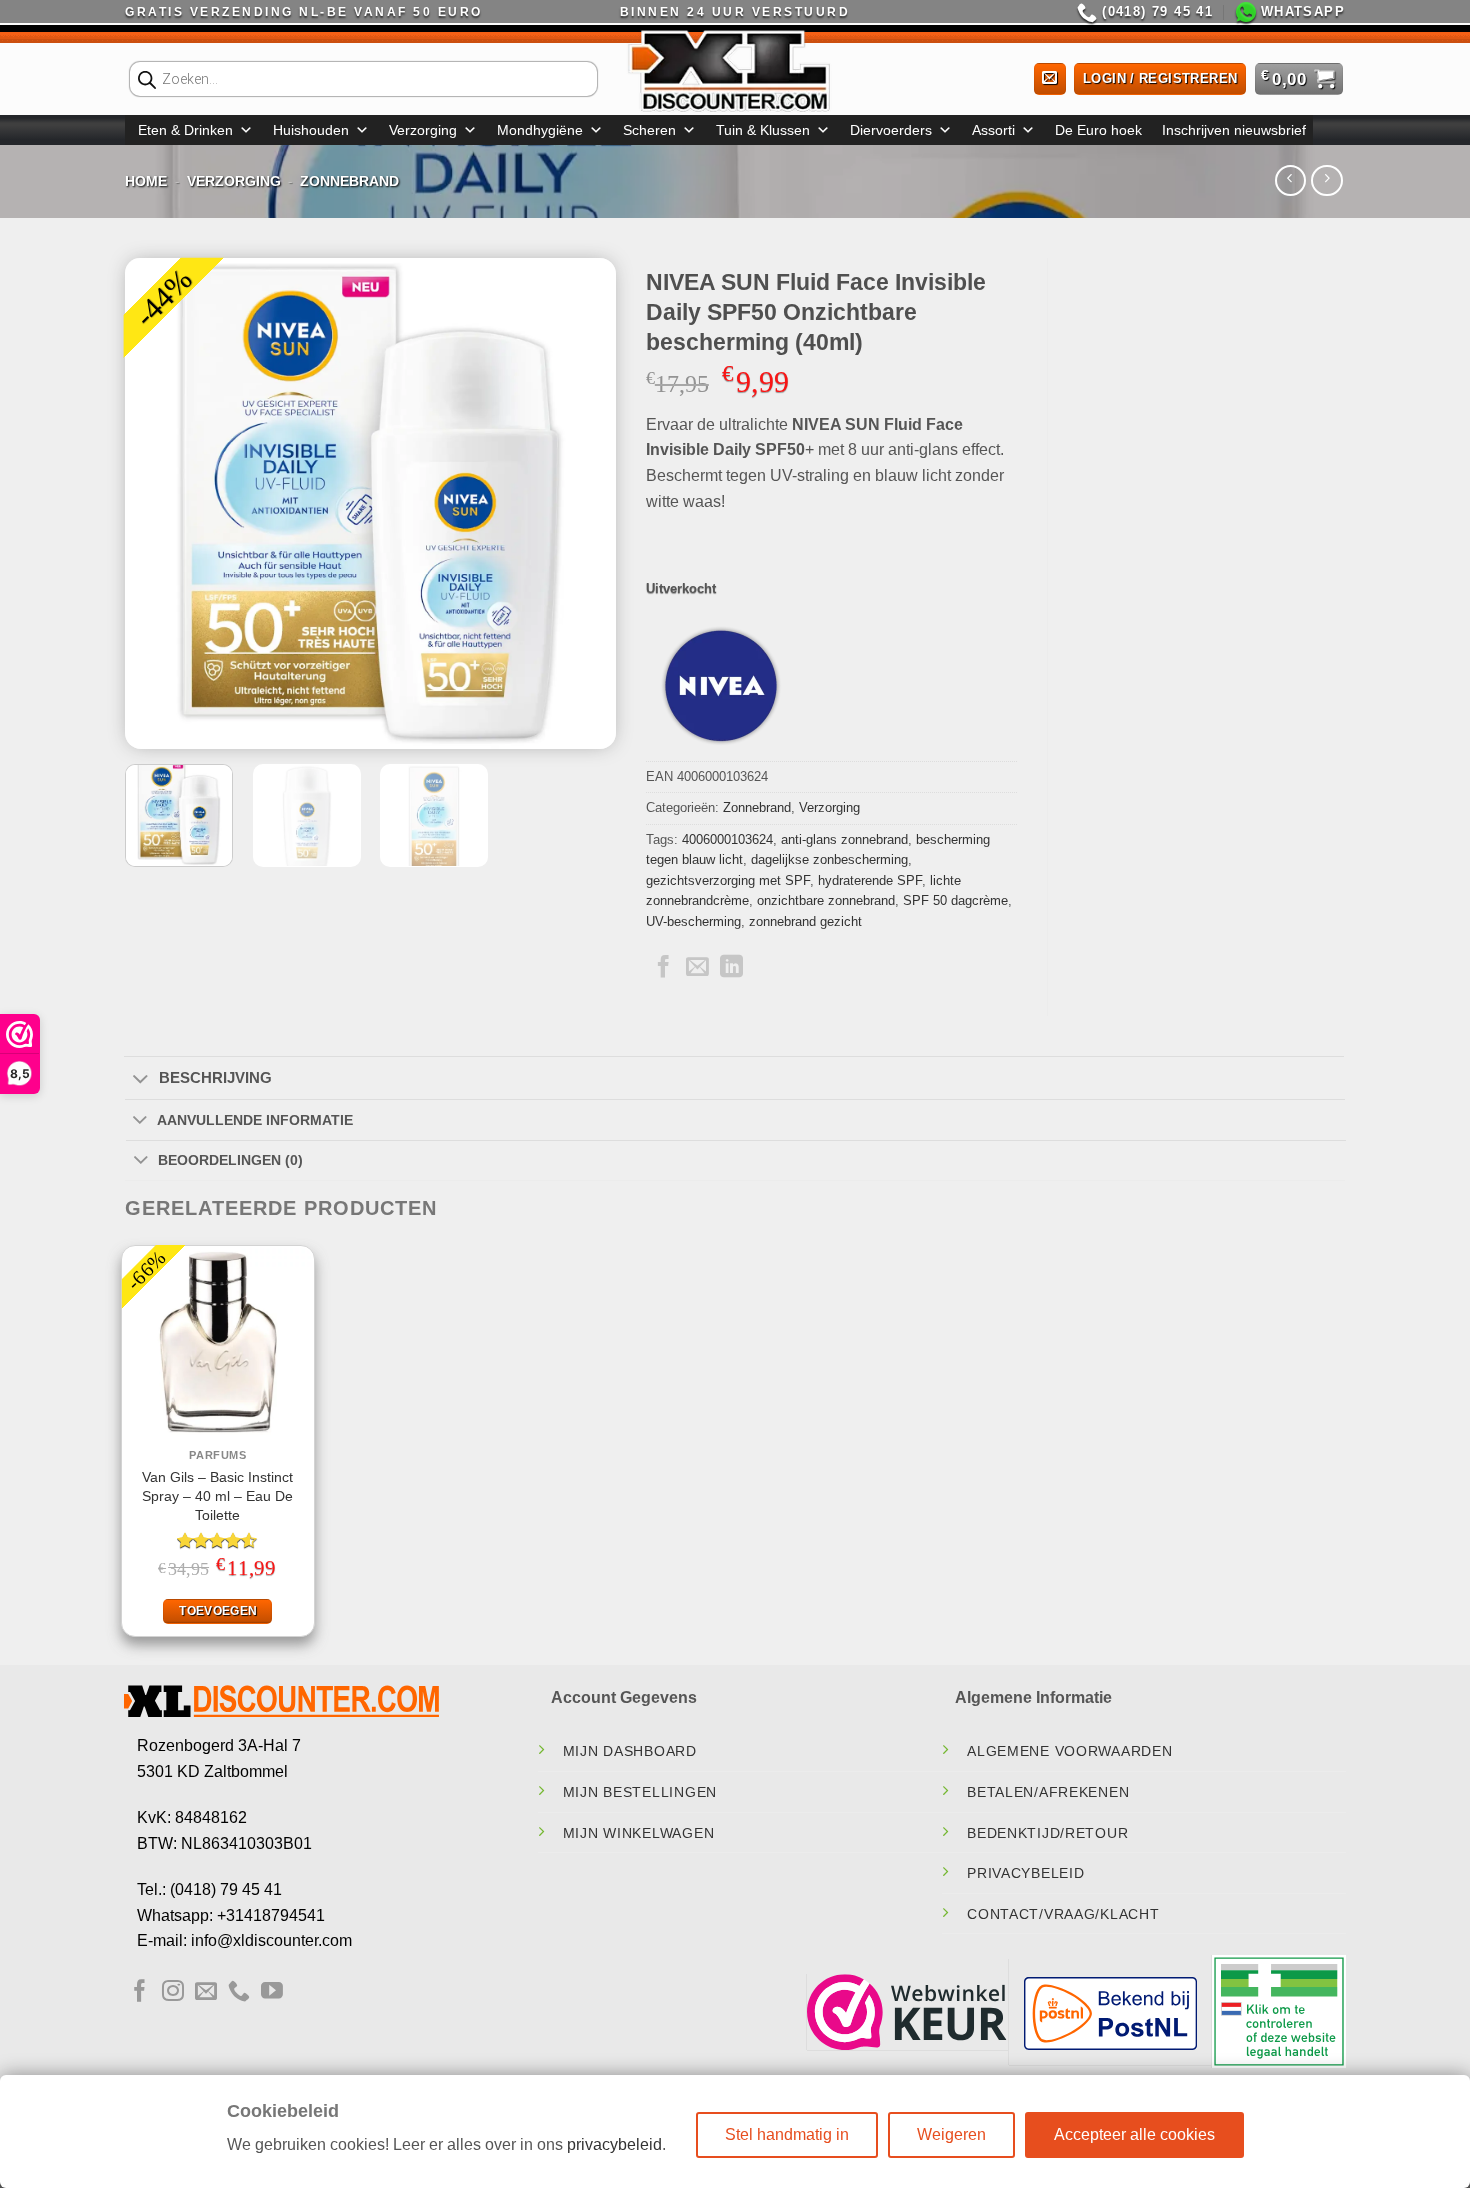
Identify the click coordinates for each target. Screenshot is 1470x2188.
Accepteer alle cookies (1134, 2134)
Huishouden (311, 130)
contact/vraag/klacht (1063, 1914)
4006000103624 (727, 839)
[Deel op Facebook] (663, 968)
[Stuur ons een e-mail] (206, 1992)
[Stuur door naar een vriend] (697, 968)
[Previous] (160, 504)
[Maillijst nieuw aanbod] (1050, 79)
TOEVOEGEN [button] (218, 1611)
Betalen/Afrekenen (1048, 1792)
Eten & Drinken (185, 130)
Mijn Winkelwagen (639, 1833)
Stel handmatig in (787, 2134)
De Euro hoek (1098, 130)
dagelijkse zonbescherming (829, 859)
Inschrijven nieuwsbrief (1234, 130)
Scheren (649, 130)
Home (146, 181)
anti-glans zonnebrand (844, 839)
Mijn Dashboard (630, 1751)
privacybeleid (614, 2144)
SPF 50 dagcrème (955, 900)
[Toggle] (140, 1080)
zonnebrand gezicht (805, 921)
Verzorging (423, 130)
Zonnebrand (349, 181)
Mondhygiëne (540, 130)
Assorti (993, 130)
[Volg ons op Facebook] (140, 1992)
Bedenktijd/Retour (1047, 1833)
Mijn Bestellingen (640, 1792)
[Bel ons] (239, 1992)
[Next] (581, 504)
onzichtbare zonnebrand (826, 900)
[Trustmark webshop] (907, 2012)
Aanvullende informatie (255, 1120)
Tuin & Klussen (763, 130)
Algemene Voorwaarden (1069, 1751)
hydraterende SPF (870, 880)
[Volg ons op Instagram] (173, 1992)
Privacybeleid (1025, 1873)
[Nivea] (721, 686)
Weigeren (951, 2134)
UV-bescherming (693, 921)
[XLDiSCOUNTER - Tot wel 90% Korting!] (735, 70)
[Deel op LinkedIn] (731, 968)
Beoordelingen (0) (230, 1160)
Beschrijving (215, 1077)
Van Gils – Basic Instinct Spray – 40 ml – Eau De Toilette (217, 1495)
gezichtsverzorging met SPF (728, 880)
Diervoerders (891, 130)
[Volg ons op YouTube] (272, 1992)
